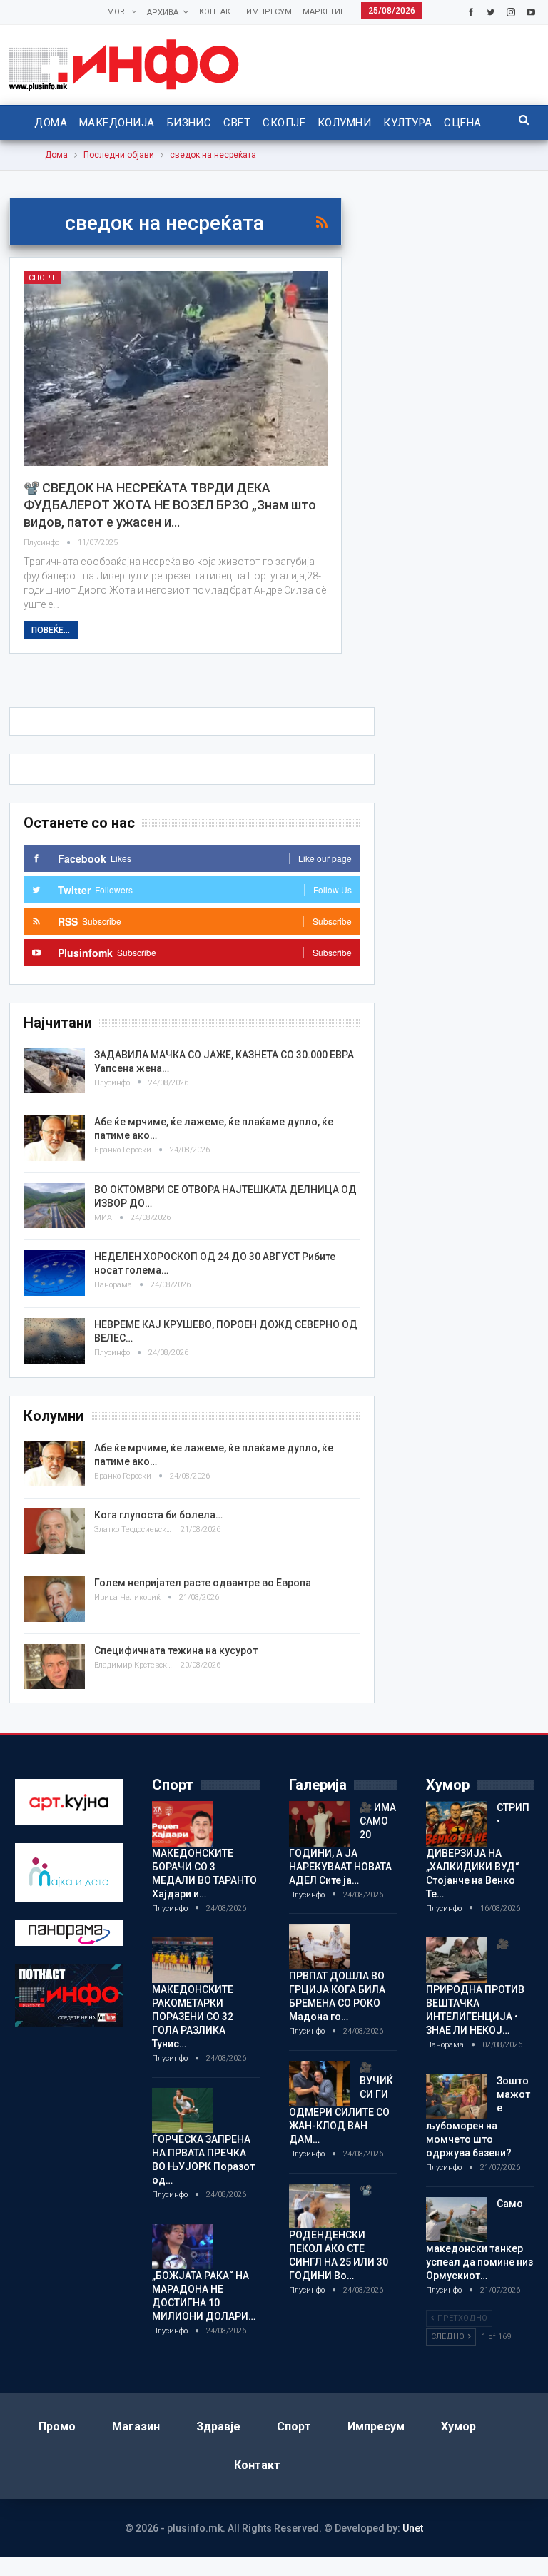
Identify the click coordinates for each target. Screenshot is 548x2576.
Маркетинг (326, 12)
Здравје (218, 2427)
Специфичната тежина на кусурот (176, 1650)
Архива (163, 12)
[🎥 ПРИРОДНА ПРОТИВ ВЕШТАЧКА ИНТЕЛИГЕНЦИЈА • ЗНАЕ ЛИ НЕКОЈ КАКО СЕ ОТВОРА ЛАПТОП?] (457, 1960)
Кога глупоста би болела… (158, 1515)
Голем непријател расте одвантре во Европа (203, 1583)
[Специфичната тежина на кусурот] (54, 1667)
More (119, 12)
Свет (237, 123)
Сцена (462, 123)
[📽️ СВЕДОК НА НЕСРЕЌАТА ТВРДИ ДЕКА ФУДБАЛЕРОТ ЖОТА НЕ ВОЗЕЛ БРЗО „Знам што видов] (176, 369)
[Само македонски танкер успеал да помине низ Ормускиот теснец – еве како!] (457, 2220)
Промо (57, 2427)
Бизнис (189, 123)
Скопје (284, 123)
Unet (413, 2528)
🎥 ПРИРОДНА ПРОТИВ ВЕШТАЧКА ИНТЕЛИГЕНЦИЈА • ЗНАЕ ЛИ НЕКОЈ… (475, 1987)
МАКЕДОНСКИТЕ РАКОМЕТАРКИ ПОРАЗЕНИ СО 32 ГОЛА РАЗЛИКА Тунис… (193, 2017)
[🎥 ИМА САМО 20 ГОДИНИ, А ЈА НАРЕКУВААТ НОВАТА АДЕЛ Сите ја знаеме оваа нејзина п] (320, 1824)
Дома (51, 123)
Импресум (269, 12)
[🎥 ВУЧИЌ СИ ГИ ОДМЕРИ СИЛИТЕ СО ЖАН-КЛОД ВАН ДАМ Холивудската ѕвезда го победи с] (320, 2084)
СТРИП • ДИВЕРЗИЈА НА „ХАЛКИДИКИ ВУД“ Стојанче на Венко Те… (478, 1851)
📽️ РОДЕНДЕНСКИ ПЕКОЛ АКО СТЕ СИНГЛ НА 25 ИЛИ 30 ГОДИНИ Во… (339, 2233)
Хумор (458, 2427)
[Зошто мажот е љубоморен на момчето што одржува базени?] (457, 2097)
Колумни (344, 123)
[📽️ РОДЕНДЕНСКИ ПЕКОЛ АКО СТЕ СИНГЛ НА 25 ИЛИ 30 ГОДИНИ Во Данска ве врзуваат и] (320, 2206)
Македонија (117, 123)
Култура (407, 123)
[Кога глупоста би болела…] (54, 1531)
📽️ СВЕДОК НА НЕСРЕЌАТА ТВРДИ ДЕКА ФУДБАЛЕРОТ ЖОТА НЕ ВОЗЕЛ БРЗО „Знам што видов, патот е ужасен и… (170, 505)
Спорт (42, 278)
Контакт (217, 12)
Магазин (136, 2427)
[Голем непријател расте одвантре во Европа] (54, 1599)
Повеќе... (51, 630)
